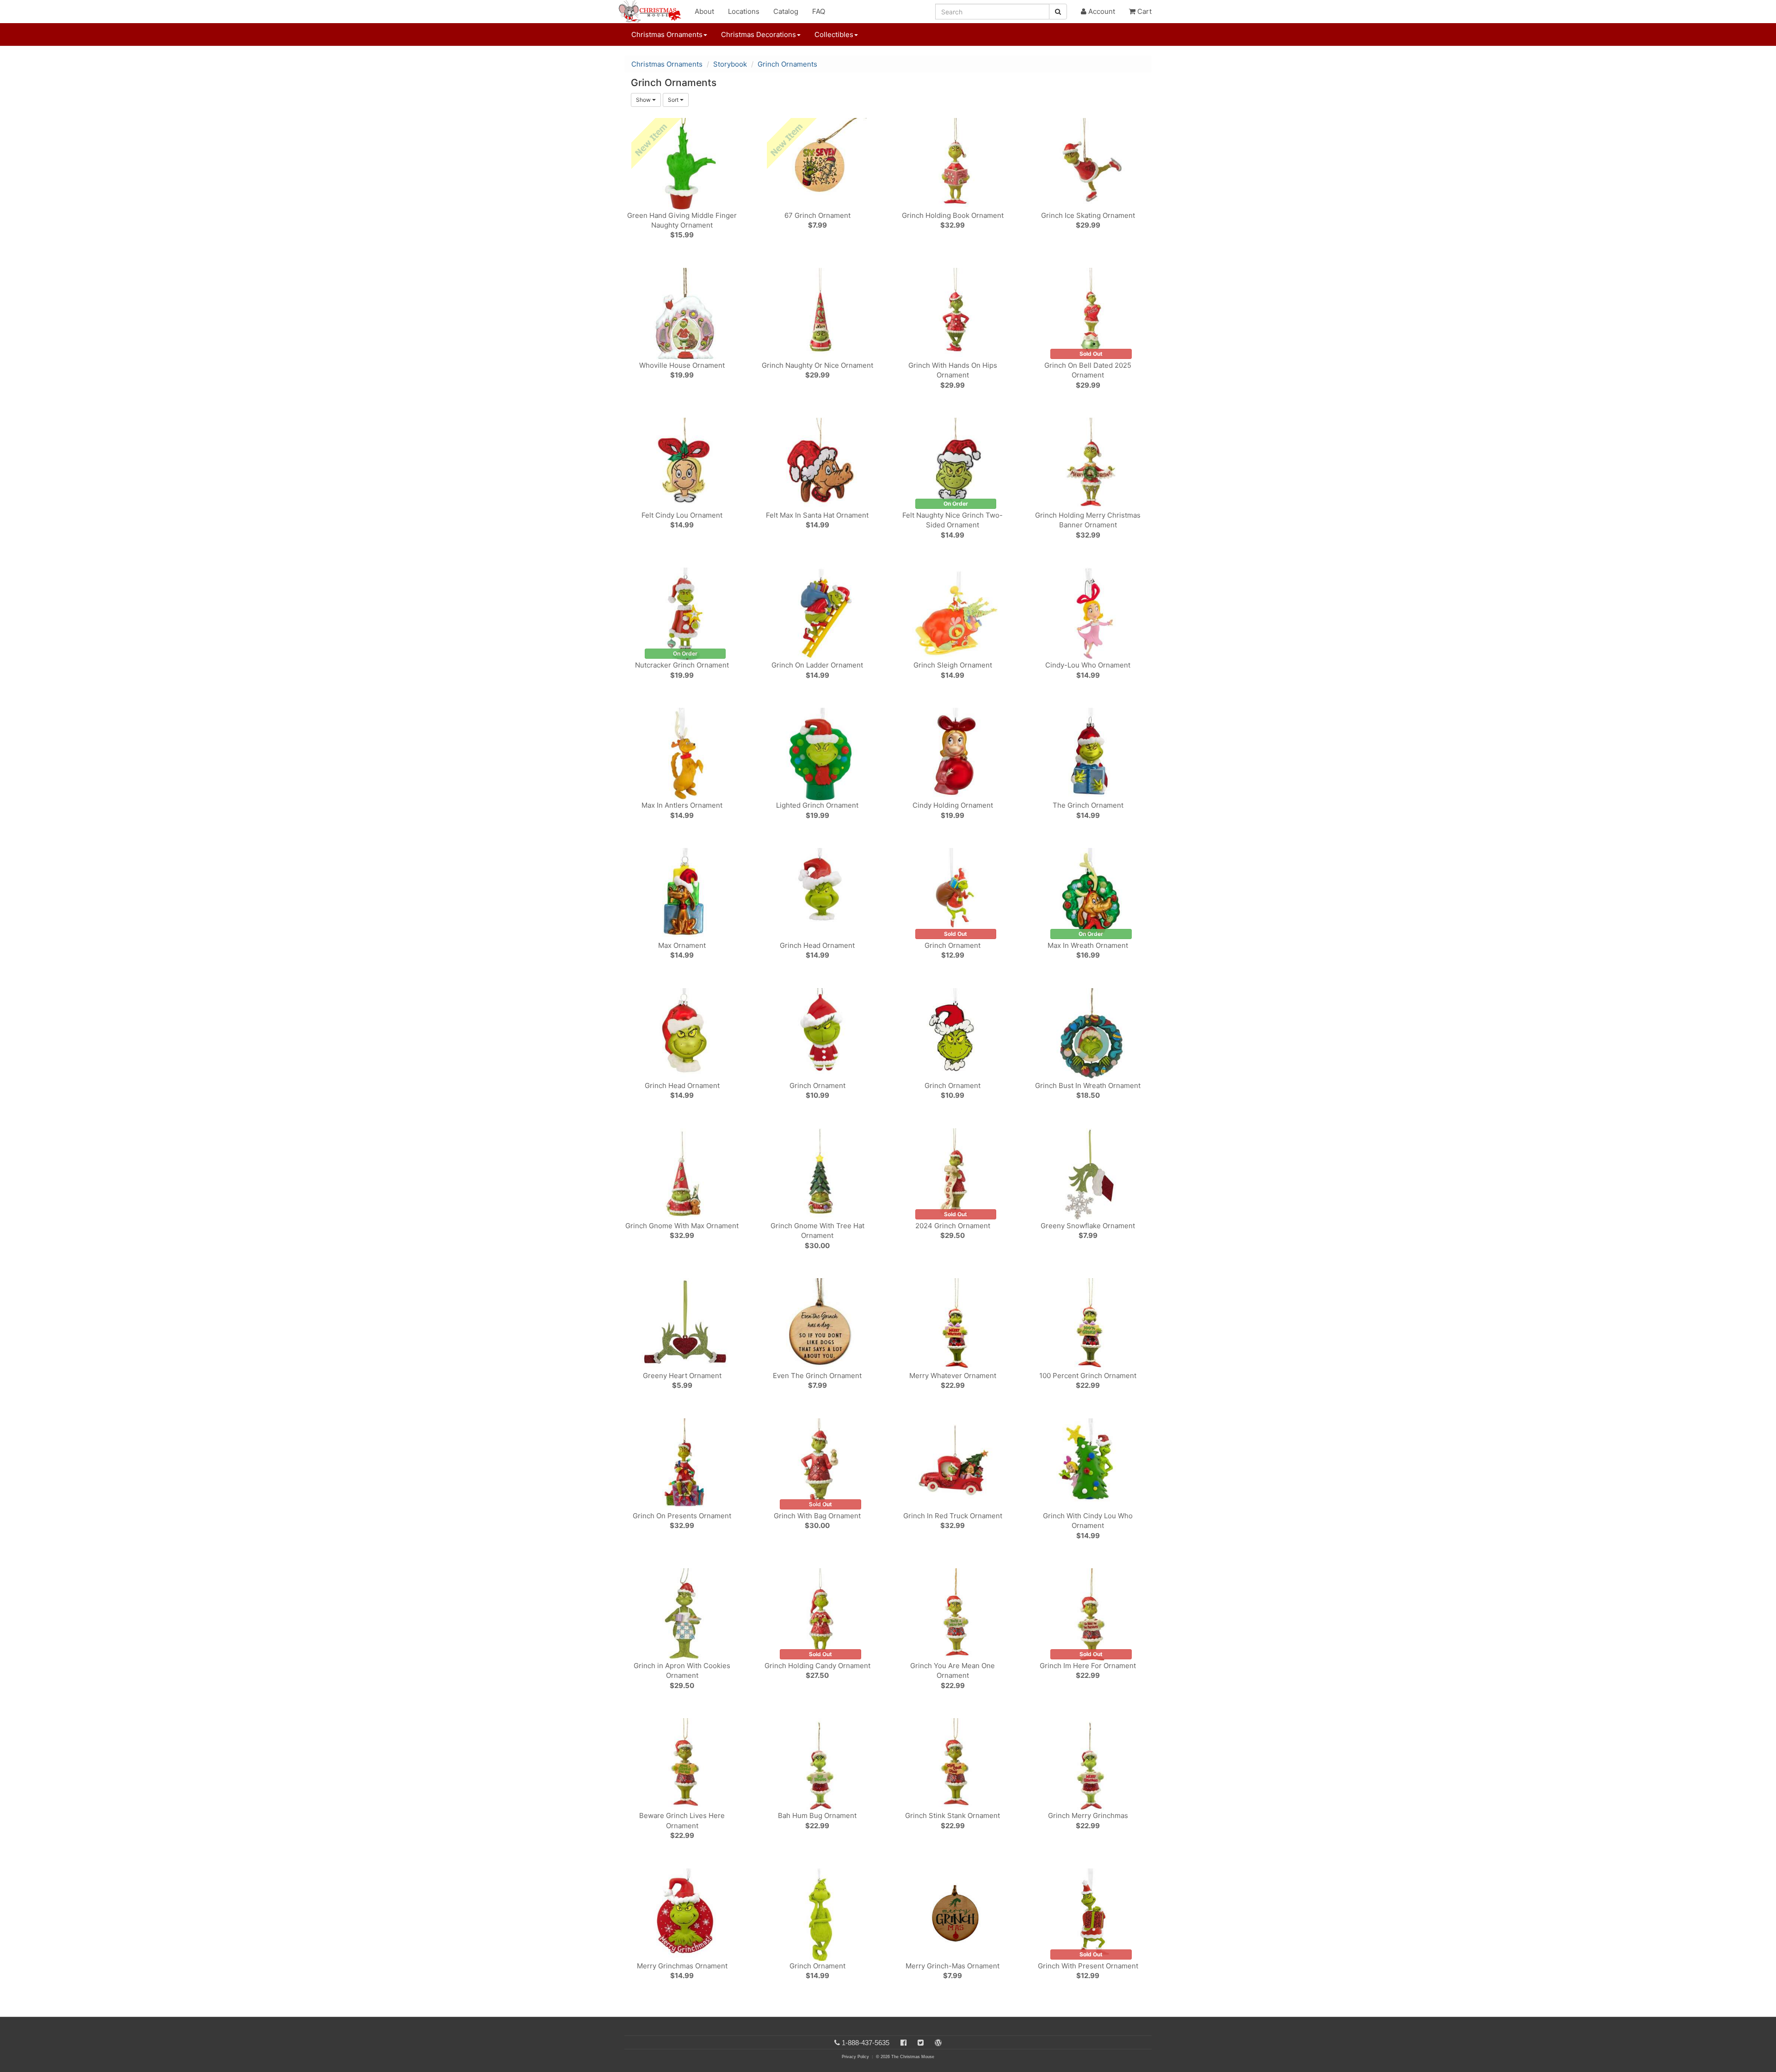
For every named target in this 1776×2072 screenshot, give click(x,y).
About (704, 11)
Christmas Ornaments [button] (667, 34)
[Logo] (653, 12)
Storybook (730, 64)
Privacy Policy (855, 2057)
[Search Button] (1058, 12)
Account (1101, 11)
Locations (744, 11)
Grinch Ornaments (787, 64)
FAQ (819, 11)
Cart (1144, 11)
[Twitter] (921, 2043)
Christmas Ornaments (667, 64)
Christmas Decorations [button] (758, 34)
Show (644, 100)
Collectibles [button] (834, 34)
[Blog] (938, 2043)
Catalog (786, 11)
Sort (674, 100)
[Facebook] (903, 2043)
